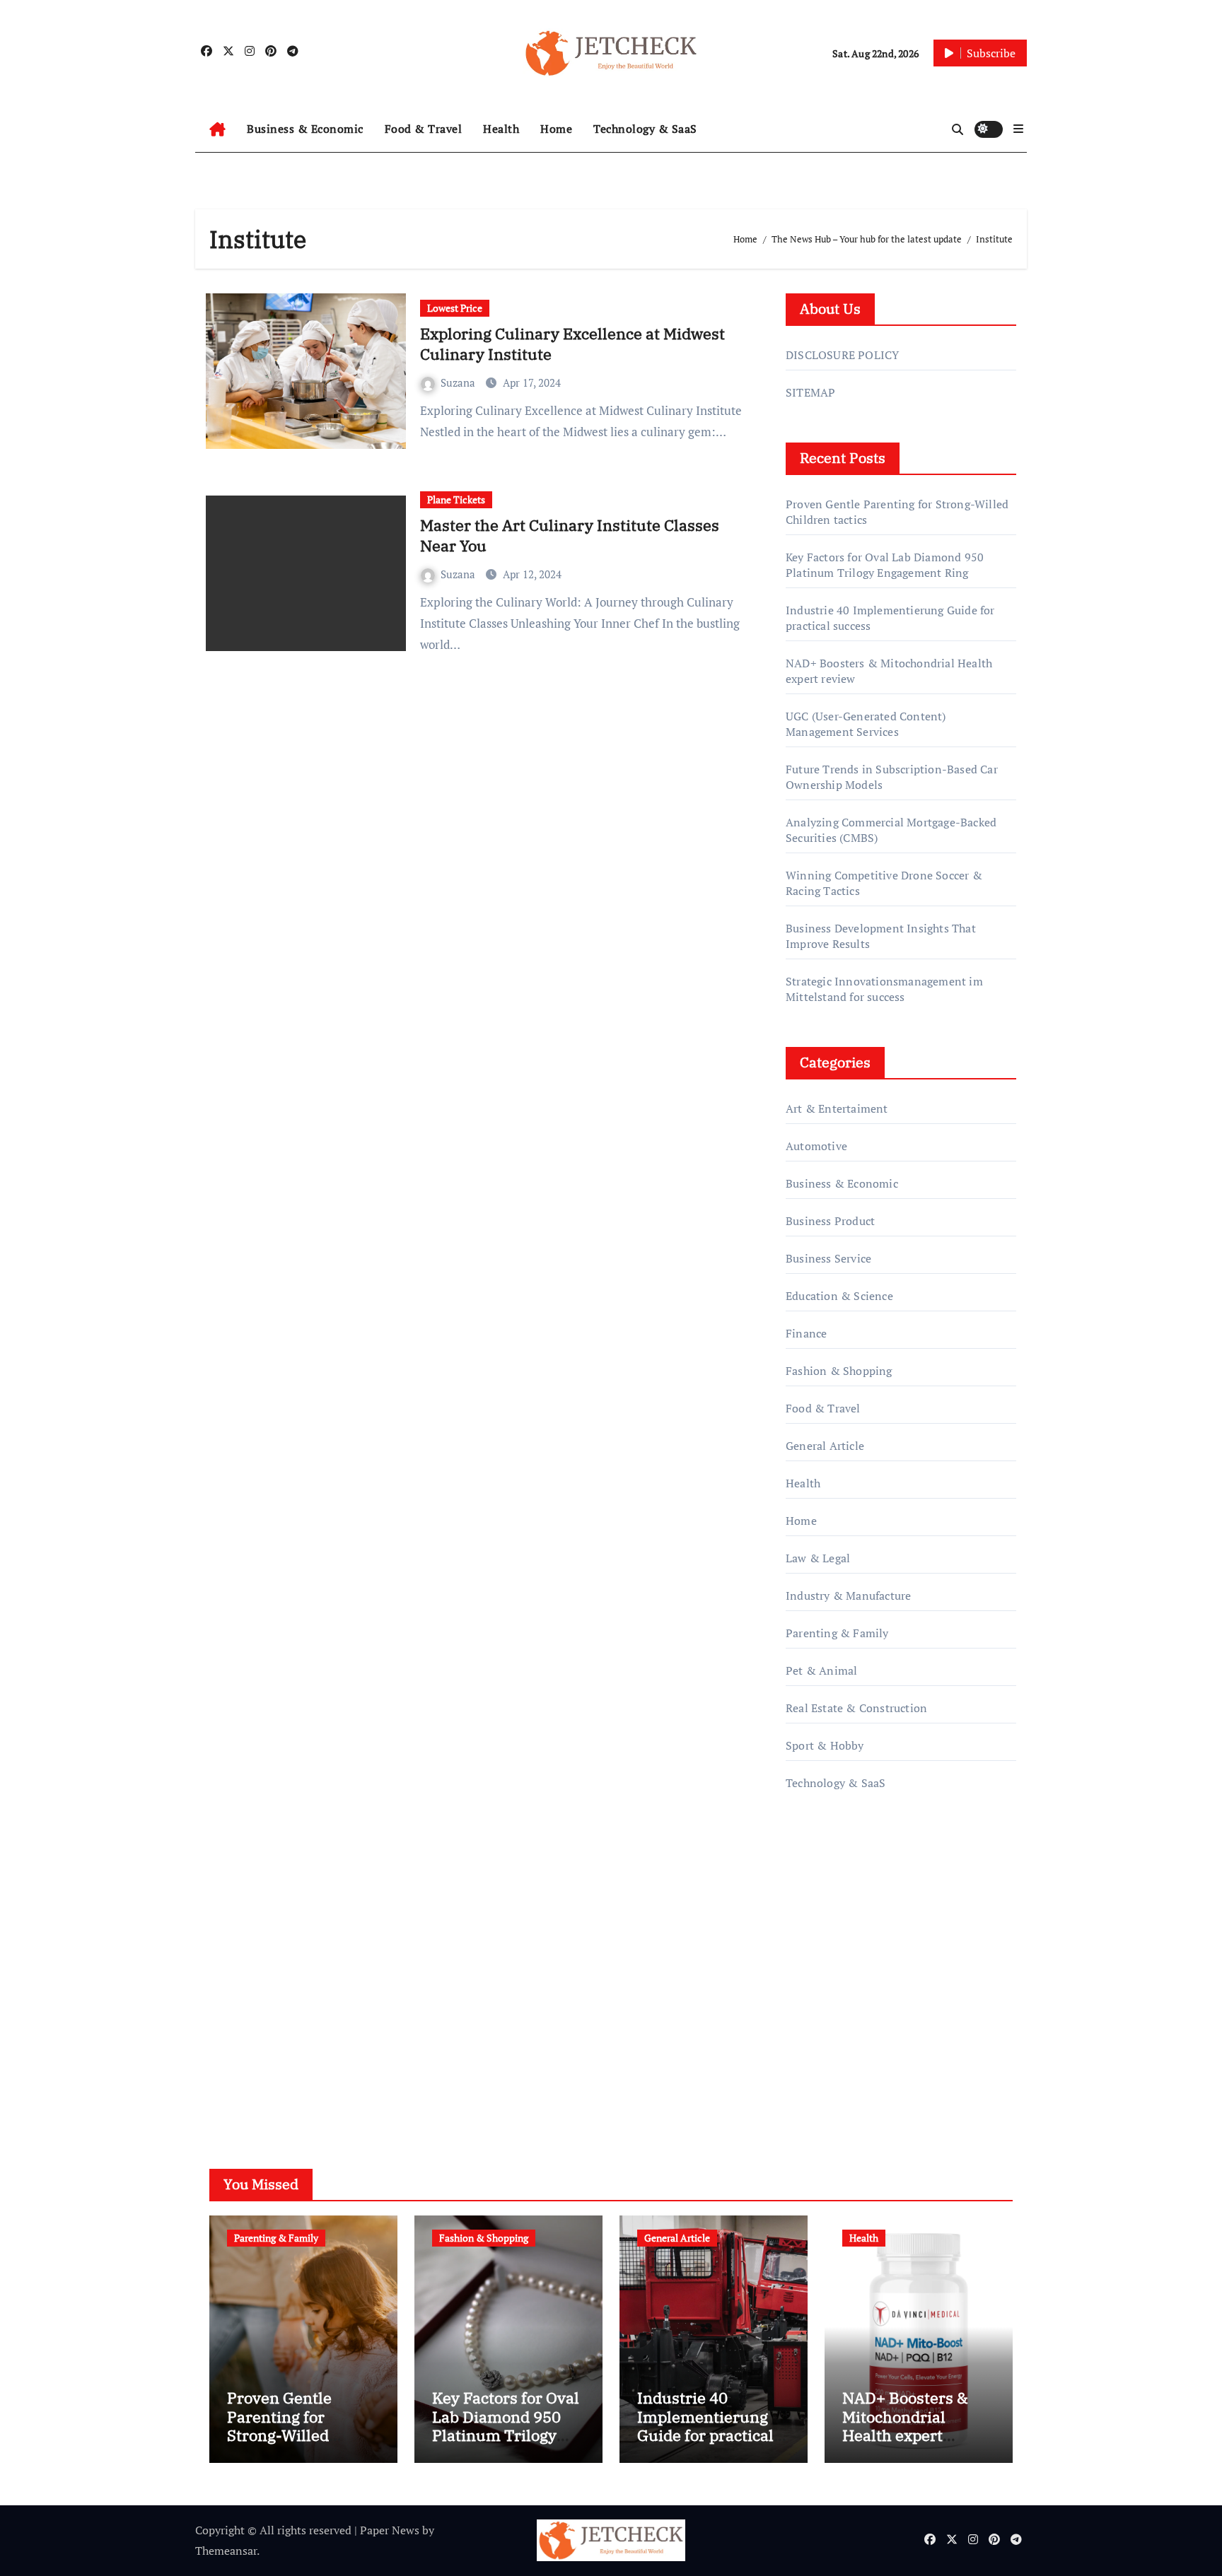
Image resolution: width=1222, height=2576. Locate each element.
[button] (1018, 129)
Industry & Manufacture (848, 1596)
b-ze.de (804, 2020)
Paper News (390, 2530)
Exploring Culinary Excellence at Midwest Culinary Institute (572, 344)
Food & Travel (424, 129)
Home (556, 129)
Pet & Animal (821, 1670)
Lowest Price (455, 308)
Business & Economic (305, 129)
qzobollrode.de (824, 1878)
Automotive (816, 1146)
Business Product (830, 1221)
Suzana (459, 382)
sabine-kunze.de (827, 1959)
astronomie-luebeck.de (844, 2039)
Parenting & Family (837, 1633)
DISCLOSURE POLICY (842, 355)
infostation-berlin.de (839, 1939)
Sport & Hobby (825, 1745)
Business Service (828, 1258)
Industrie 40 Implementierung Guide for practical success (705, 2425)
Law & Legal (818, 1558)
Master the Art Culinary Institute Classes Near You (570, 535)
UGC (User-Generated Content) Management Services (866, 724)
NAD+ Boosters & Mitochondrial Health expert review (905, 2425)
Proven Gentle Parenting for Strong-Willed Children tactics (285, 2425)
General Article (825, 1446)
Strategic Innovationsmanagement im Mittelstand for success (884, 989)
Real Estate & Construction (856, 1708)
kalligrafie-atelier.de (837, 1979)
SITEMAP (810, 392)
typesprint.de (819, 1999)
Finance (806, 1333)
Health (501, 129)
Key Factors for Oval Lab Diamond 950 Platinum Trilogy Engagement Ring (885, 565)
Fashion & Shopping (839, 1371)
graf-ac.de (810, 2060)
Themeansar (226, 2551)
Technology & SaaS (645, 129)
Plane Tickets (456, 499)
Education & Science (839, 1296)
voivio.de (809, 2080)
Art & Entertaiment (837, 1108)
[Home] (217, 129)
